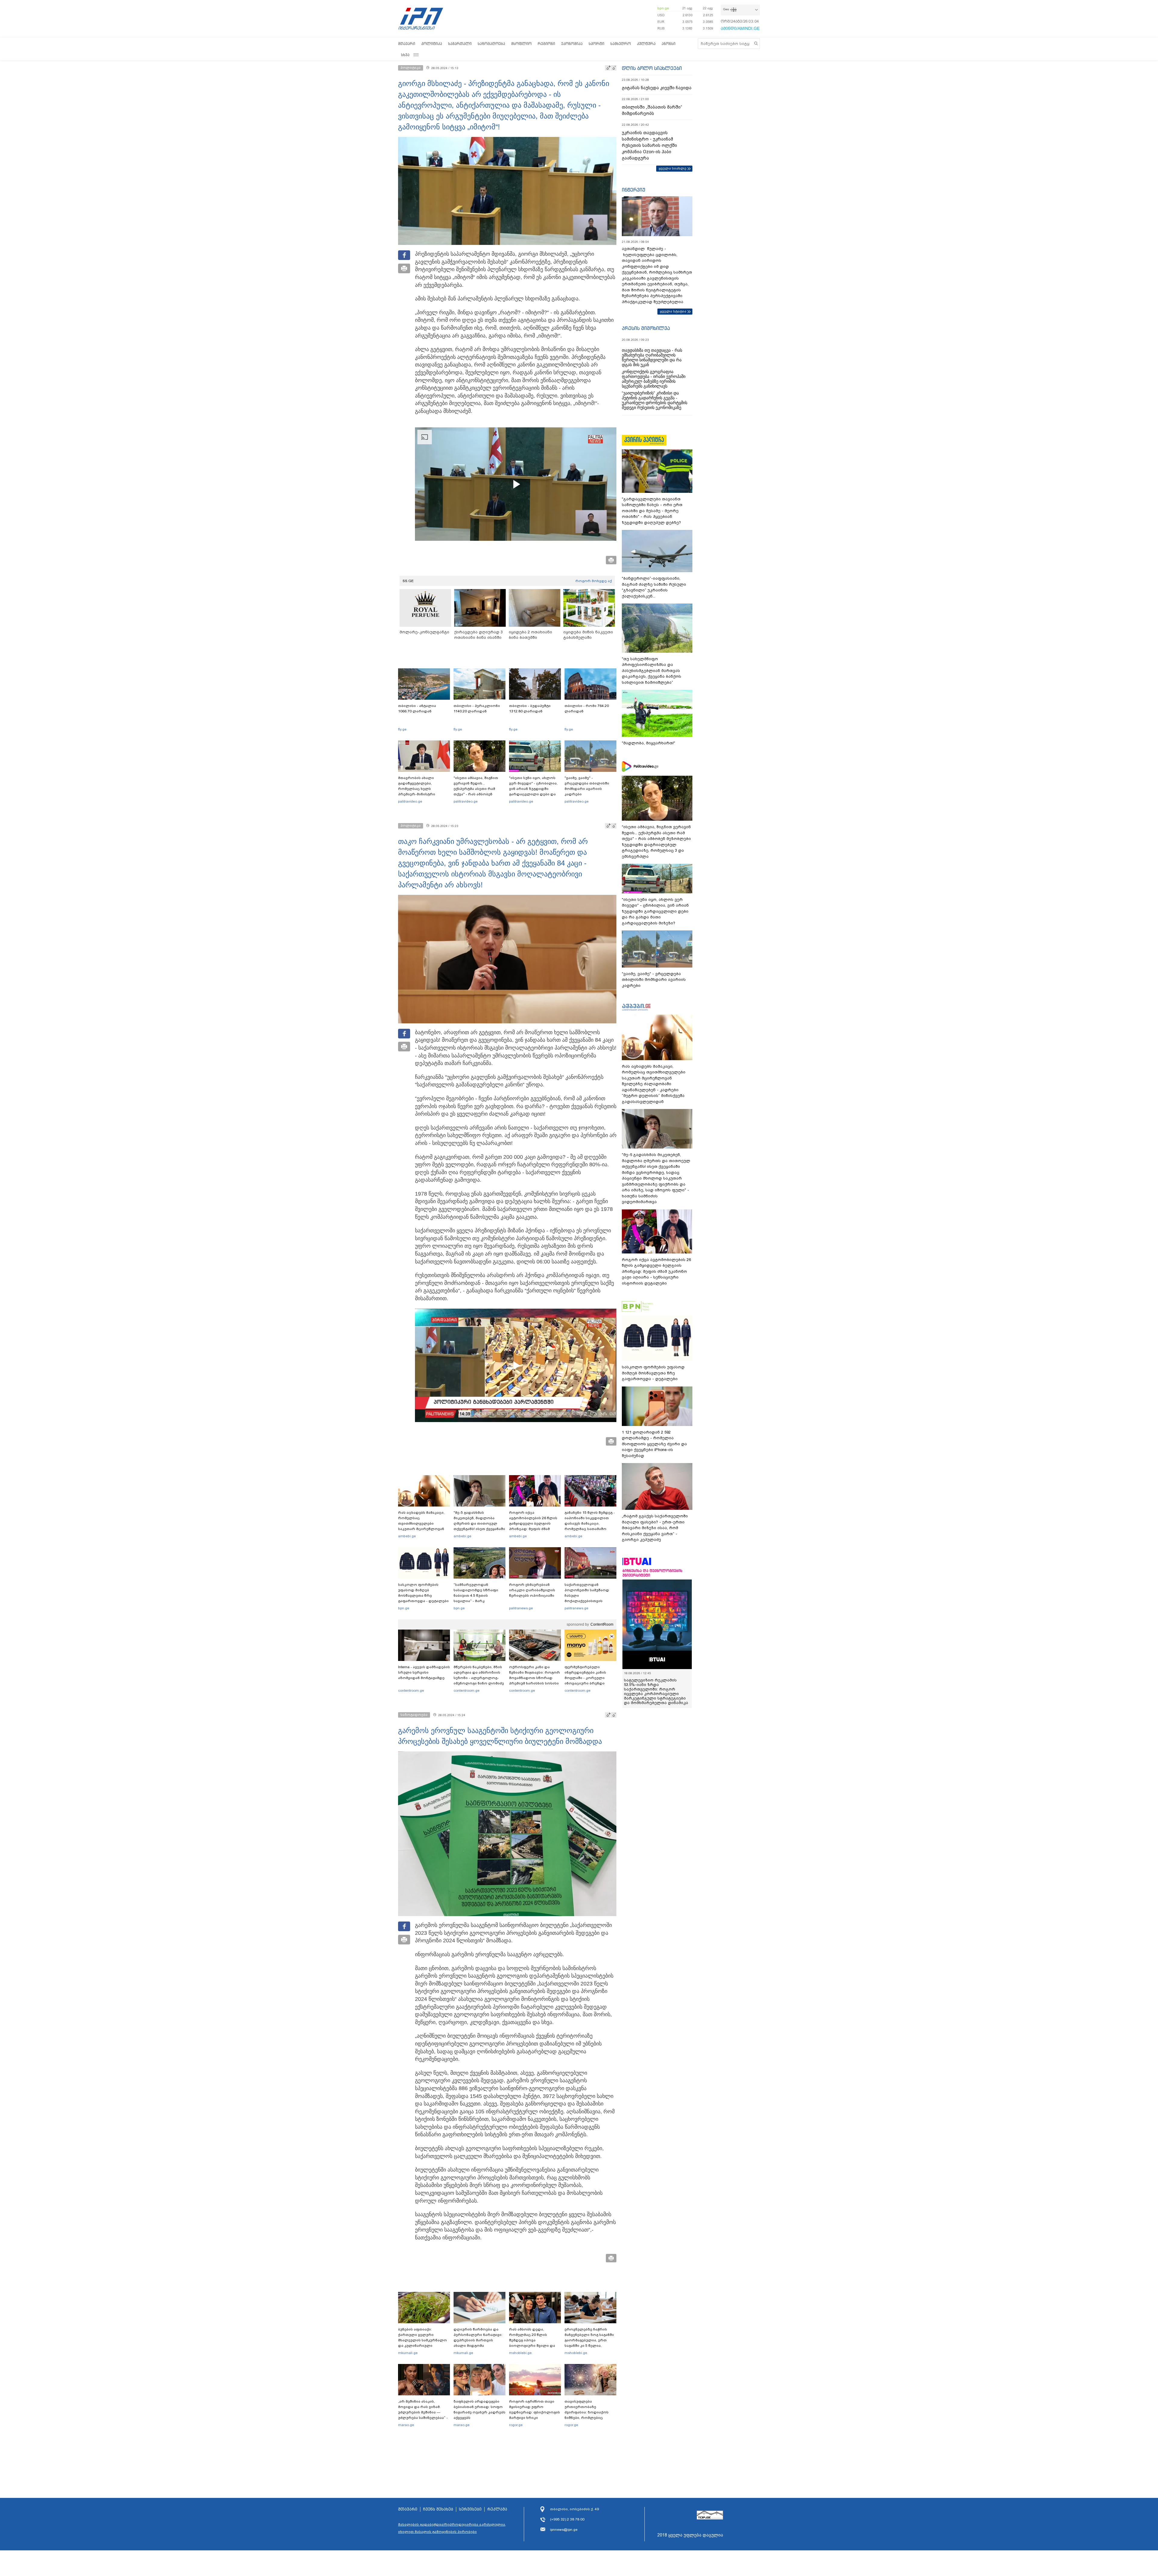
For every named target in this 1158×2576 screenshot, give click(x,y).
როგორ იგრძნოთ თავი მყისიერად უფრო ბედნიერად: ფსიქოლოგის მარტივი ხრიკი (535, 2410)
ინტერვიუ (634, 190)
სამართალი (460, 44)
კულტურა (646, 44)
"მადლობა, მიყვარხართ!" (649, 743)
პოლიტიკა (432, 44)
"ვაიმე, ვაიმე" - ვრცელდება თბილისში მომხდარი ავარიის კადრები (587, 786)
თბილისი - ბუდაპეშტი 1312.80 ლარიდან (530, 708)
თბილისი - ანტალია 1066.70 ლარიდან (417, 708)
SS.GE (408, 581)
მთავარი (407, 44)
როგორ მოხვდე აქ (594, 581)
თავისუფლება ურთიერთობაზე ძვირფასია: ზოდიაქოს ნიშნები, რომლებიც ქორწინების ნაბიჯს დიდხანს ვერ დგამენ (587, 2415)
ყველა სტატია (673, 311)
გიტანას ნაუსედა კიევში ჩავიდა (657, 88)
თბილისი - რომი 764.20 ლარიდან (587, 708)
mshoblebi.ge (520, 2353)
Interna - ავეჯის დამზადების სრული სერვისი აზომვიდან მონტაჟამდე (424, 1672)
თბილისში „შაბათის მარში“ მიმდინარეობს (652, 110)
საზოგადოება (491, 44)
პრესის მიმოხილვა (646, 328)
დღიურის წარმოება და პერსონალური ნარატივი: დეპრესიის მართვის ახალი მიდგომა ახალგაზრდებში (478, 2340)
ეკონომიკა (572, 44)
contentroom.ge (411, 1690)
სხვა (405, 55)
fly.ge (402, 729)
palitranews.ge (521, 1608)
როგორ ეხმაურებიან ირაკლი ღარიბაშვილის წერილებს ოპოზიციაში (532, 1590)
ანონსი (669, 44)
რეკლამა (497, 2509)
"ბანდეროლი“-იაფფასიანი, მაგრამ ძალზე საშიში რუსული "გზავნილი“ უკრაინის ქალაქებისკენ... (654, 587)
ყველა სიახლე (672, 168)
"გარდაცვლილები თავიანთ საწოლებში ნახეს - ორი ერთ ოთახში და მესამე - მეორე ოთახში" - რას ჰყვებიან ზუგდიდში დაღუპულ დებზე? (652, 511)
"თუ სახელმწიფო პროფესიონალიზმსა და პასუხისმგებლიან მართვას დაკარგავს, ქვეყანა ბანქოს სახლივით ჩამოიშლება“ (652, 671)
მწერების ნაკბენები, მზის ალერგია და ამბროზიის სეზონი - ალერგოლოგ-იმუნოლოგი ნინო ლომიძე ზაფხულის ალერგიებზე (479, 1678)
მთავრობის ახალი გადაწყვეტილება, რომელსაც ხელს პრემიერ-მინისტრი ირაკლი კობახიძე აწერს (422, 789)
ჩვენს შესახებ (438, 2509)
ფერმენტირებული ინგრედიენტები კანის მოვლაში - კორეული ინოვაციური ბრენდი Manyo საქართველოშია (587, 1678)
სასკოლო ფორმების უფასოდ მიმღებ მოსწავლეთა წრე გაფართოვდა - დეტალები (423, 1593)
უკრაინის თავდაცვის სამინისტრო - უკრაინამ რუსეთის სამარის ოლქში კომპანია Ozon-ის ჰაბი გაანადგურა (649, 145)
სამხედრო (621, 44)
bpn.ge (663, 8)
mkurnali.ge (408, 2353)
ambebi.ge (407, 1536)
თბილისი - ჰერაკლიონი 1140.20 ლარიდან (477, 708)
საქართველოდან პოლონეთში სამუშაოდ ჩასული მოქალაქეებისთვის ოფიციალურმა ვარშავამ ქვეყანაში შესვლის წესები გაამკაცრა (590, 1601)
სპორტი (596, 44)
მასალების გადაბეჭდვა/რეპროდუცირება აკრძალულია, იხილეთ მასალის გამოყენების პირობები (452, 2528)
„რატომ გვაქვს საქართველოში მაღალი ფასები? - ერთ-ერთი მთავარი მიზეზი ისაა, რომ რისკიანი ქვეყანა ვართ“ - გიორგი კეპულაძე (655, 1528)
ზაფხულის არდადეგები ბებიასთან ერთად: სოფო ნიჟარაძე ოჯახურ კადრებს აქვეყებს (479, 2410)
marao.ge (406, 2425)
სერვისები (470, 2509)
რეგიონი (546, 44)
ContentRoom (602, 1624)
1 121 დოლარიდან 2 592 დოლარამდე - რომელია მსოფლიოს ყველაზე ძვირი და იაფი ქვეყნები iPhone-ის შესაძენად (654, 1444)
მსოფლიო (521, 44)
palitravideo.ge (410, 801)
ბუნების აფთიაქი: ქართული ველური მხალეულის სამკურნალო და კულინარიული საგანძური (422, 2340)
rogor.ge (516, 2425)
